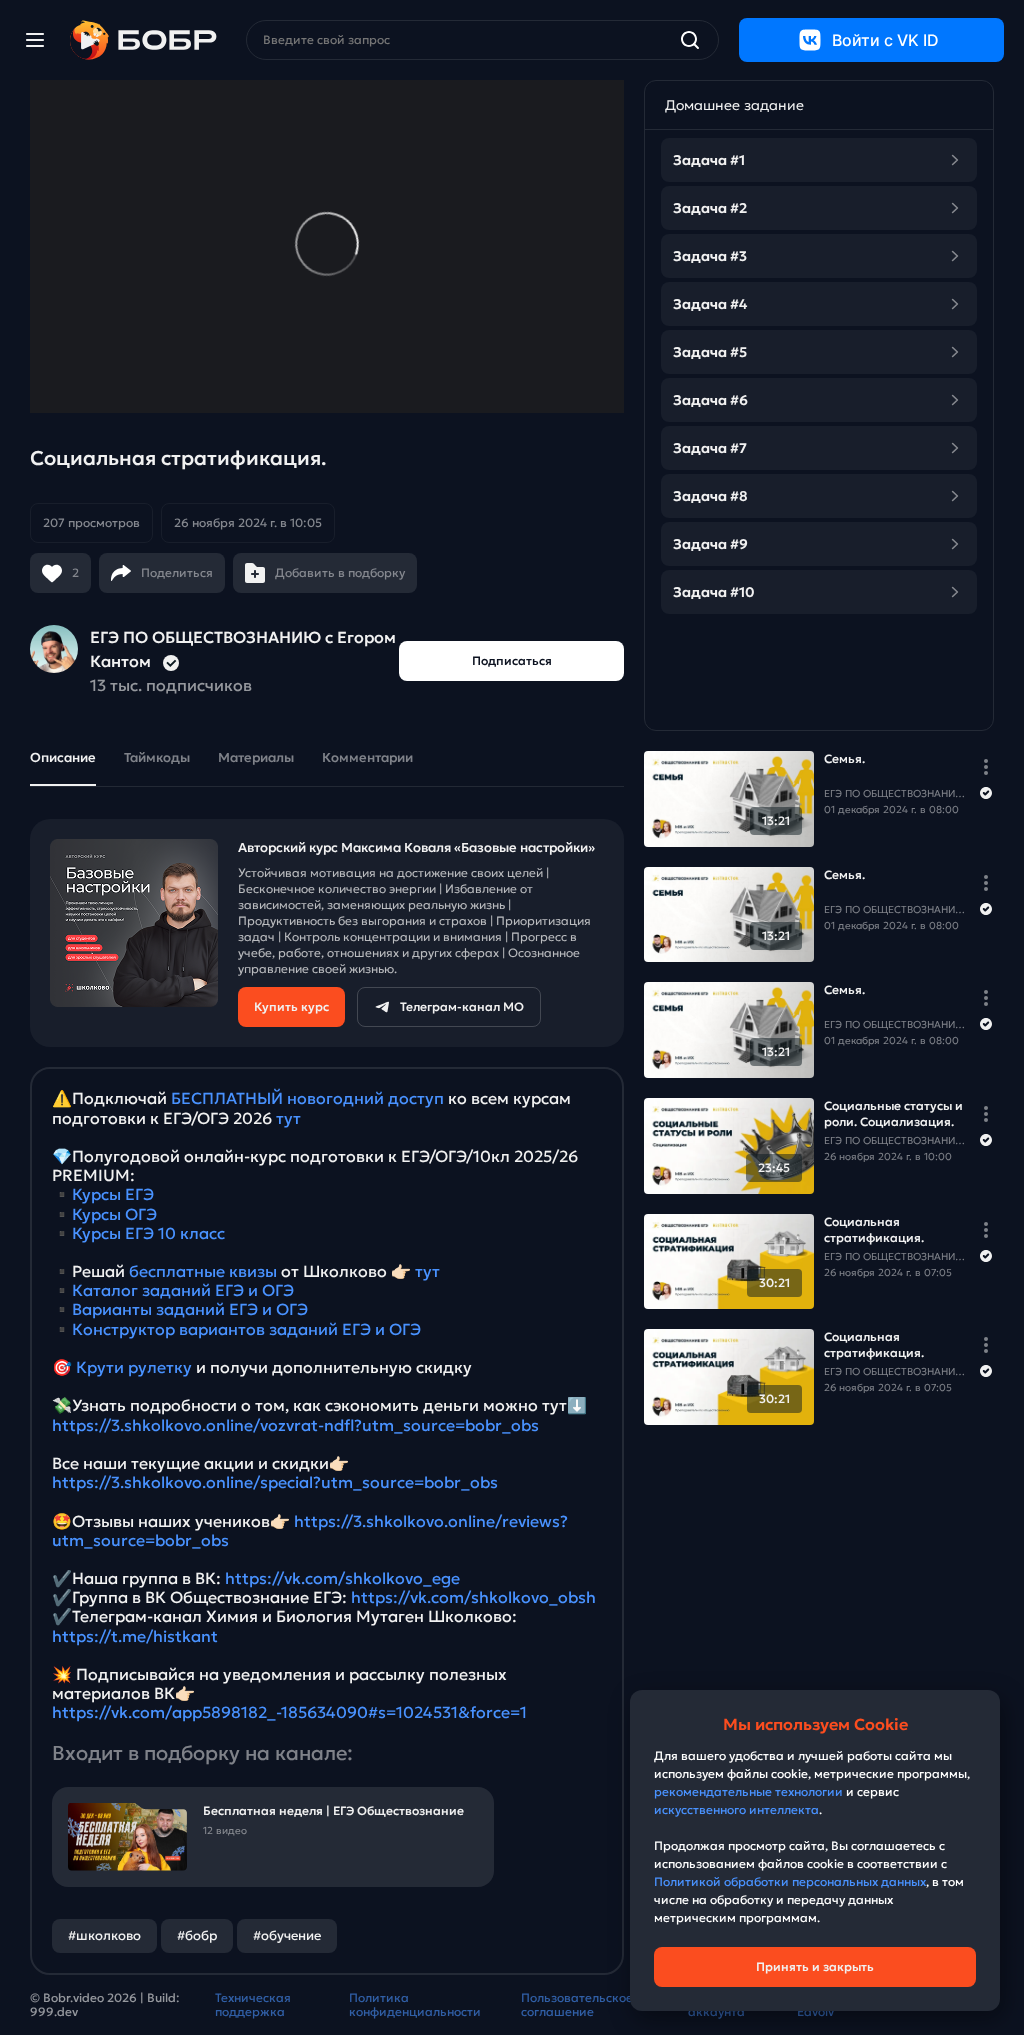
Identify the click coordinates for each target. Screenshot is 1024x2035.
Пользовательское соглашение (577, 2005)
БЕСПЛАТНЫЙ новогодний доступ (307, 1098)
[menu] (35, 40)
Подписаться (512, 660)
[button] (182, 523)
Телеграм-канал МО (462, 1006)
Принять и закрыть (815, 1966)
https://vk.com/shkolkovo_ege (342, 1578)
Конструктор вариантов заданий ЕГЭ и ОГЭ (246, 1329)
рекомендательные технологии (748, 1791)
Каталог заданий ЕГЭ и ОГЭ (183, 1290)
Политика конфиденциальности (415, 2005)
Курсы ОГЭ (114, 1214)
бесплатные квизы (203, 1271)
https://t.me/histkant (135, 1636)
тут (288, 1118)
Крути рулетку (134, 1367)
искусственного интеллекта (736, 1809)
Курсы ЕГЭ (113, 1194)
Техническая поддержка (253, 2005)
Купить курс (291, 1006)
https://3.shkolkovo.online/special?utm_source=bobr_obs (275, 1482)
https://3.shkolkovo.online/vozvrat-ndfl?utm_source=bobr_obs (295, 1425)
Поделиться (177, 572)
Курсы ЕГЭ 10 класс (148, 1233)
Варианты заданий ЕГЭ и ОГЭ (190, 1309)
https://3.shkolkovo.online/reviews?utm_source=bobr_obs (310, 1530)
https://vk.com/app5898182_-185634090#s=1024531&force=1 (289, 1712)
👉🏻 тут (415, 1271)
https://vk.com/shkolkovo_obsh (473, 1597)
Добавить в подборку (340, 572)
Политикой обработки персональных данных (790, 1881)
